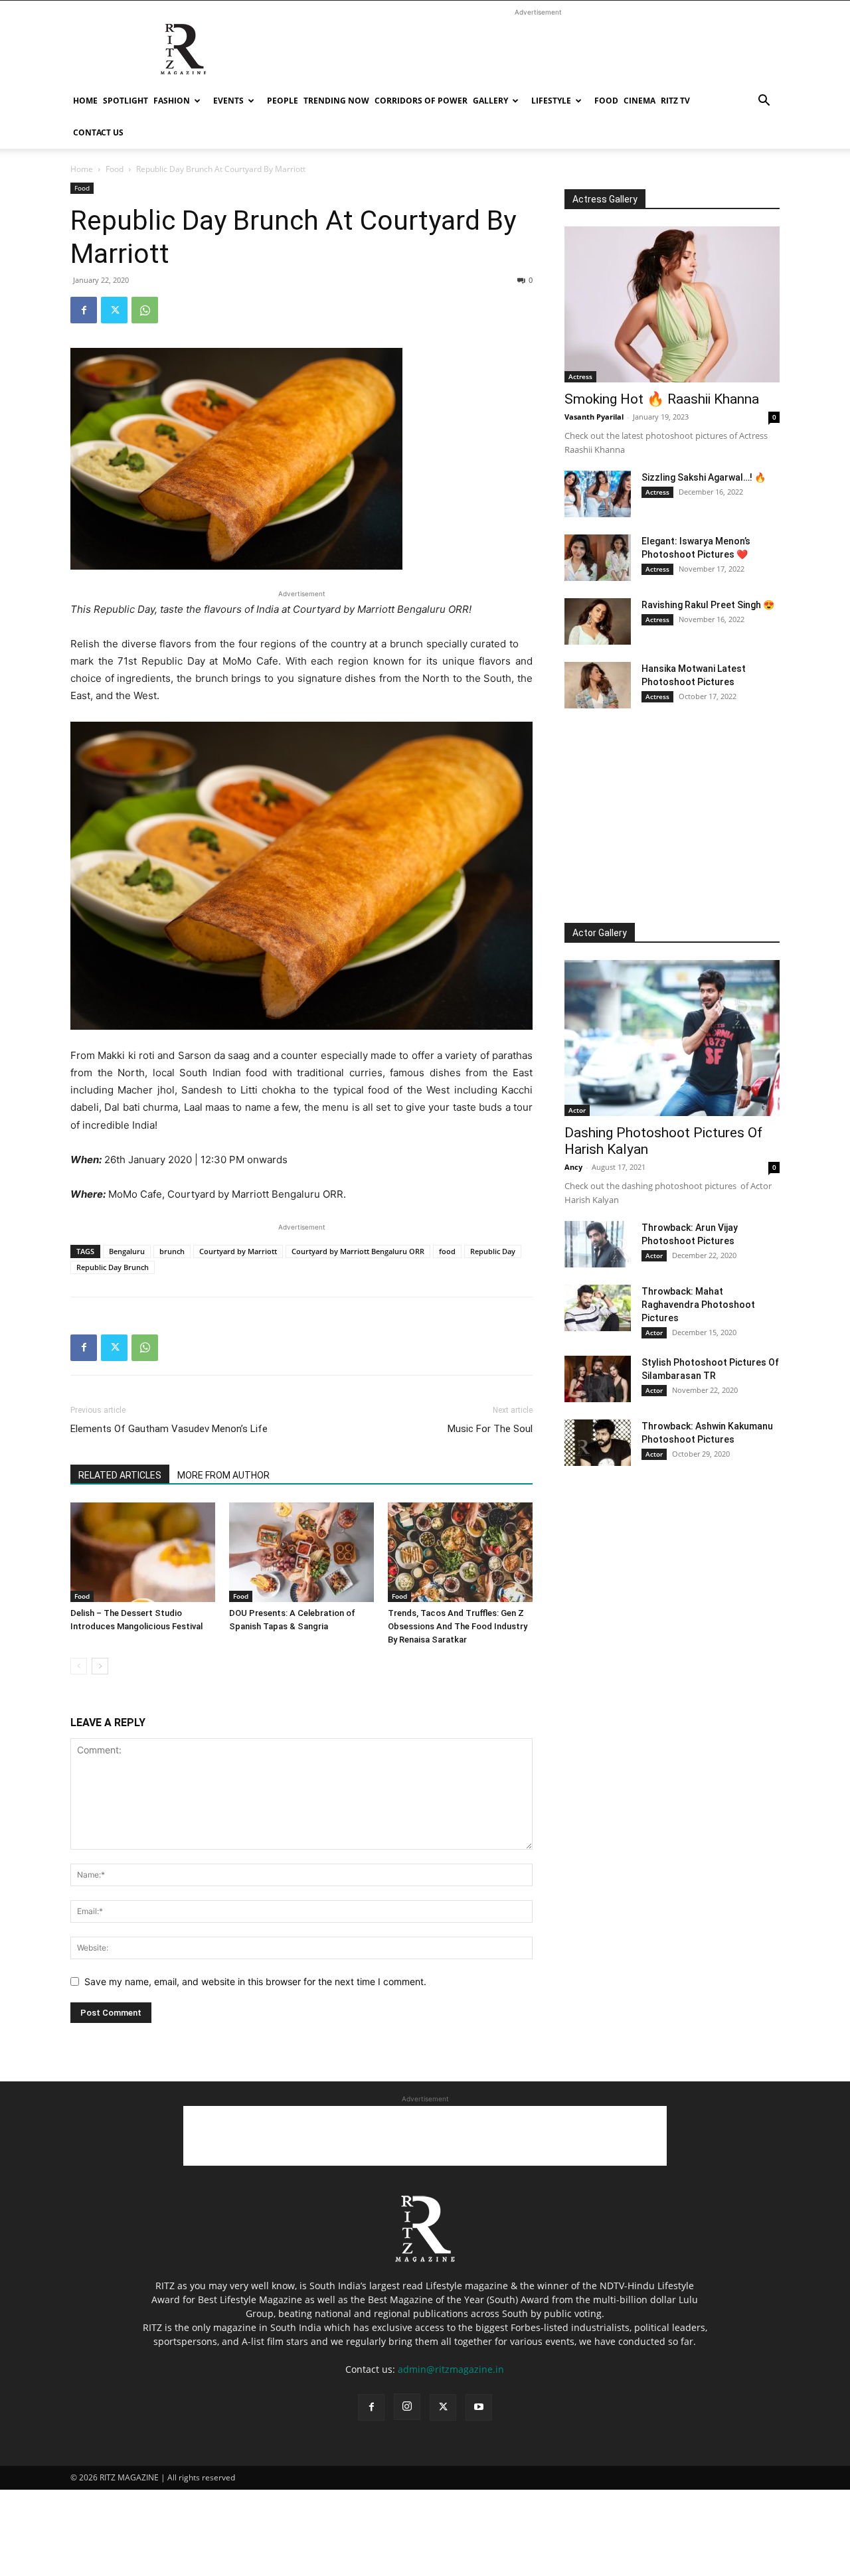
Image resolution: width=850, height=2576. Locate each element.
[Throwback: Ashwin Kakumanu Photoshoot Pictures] (598, 1443)
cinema (639, 101)
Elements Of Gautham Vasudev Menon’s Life (169, 1429)
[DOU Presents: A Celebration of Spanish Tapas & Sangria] (301, 1552)
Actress (580, 376)
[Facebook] (84, 310)
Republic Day (493, 1251)
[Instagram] (407, 2407)
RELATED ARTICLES (120, 1475)
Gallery (490, 101)
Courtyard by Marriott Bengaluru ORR (358, 1251)
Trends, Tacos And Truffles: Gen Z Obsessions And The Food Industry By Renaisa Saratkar (458, 1626)
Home (85, 101)
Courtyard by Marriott (238, 1251)
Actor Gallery (600, 933)
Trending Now (336, 101)
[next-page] (100, 1666)
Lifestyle (551, 101)
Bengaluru (127, 1251)
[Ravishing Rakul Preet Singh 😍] (598, 621)
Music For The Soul (490, 1429)
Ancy (573, 1167)
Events (228, 101)
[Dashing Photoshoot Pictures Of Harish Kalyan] (672, 1038)
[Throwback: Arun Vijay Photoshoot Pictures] (598, 1244)
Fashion (172, 101)
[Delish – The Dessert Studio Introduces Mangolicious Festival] (143, 1552)
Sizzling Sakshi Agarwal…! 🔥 (704, 477)
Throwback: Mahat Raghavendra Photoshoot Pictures (698, 1305)
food (447, 1251)
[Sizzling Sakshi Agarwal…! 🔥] (598, 494)
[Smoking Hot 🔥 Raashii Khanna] (672, 304)
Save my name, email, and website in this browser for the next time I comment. (255, 1981)
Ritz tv (675, 101)
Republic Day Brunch (113, 1267)
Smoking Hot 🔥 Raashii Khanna (662, 399)
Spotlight (126, 101)
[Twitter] (114, 310)
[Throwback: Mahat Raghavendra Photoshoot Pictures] (598, 1308)
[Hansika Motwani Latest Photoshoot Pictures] (598, 685)
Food (606, 101)
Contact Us (98, 132)
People (283, 101)
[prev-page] (79, 1666)
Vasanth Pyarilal (594, 417)
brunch (172, 1251)
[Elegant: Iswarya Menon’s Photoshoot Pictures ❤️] (598, 558)
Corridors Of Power (421, 101)
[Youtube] (479, 2407)
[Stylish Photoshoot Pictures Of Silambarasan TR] (598, 1379)
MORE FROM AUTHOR (223, 1475)
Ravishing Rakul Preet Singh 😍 (708, 605)
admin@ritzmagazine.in (451, 2369)
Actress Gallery (605, 199)
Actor (577, 1110)
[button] (764, 102)
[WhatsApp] (145, 310)
